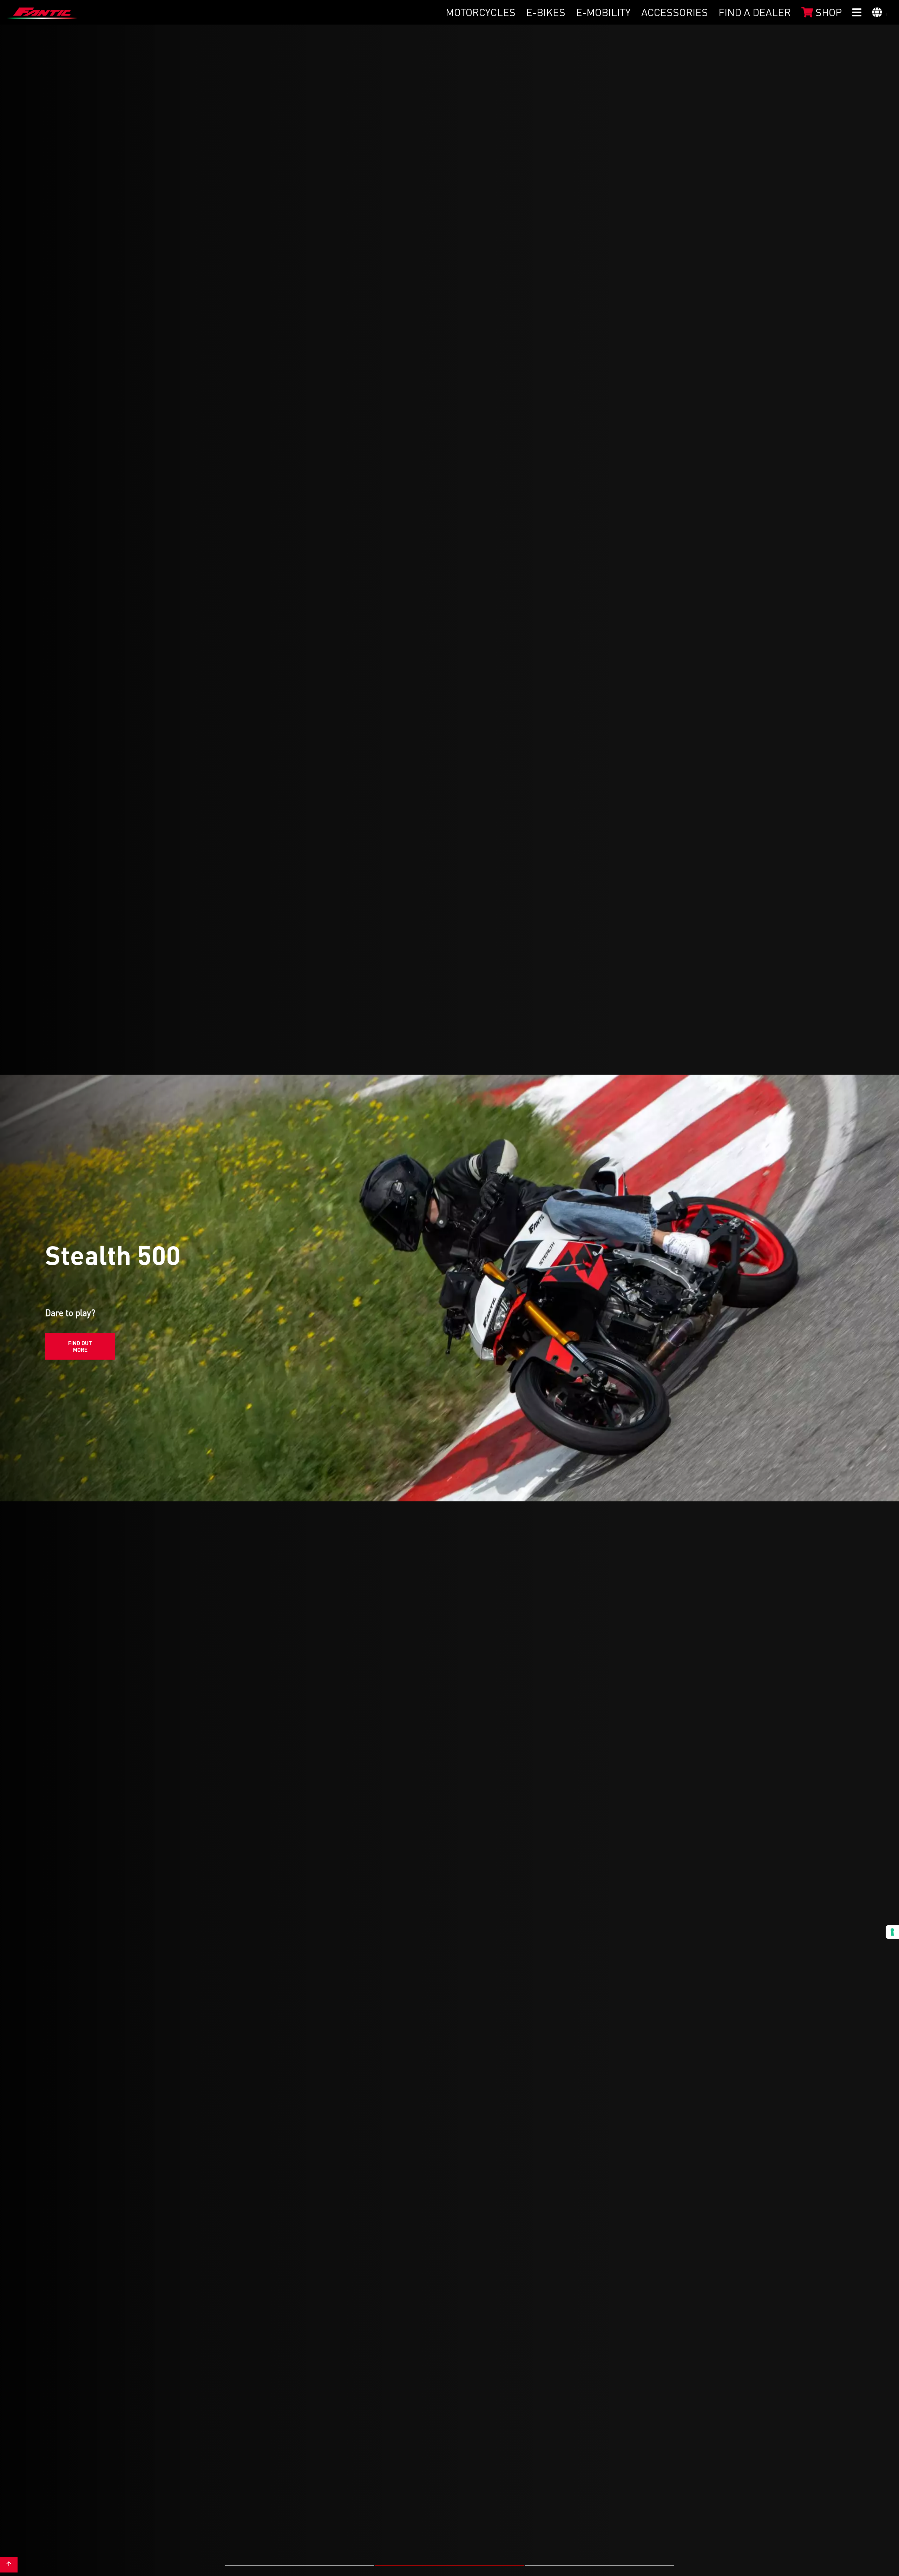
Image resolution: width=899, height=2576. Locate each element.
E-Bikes (546, 12)
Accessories (675, 12)
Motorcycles (481, 12)
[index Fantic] (42, 12)
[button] (300, 2566)
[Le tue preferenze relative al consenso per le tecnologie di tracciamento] (892, 1932)
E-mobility (603, 12)
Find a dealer (755, 12)
